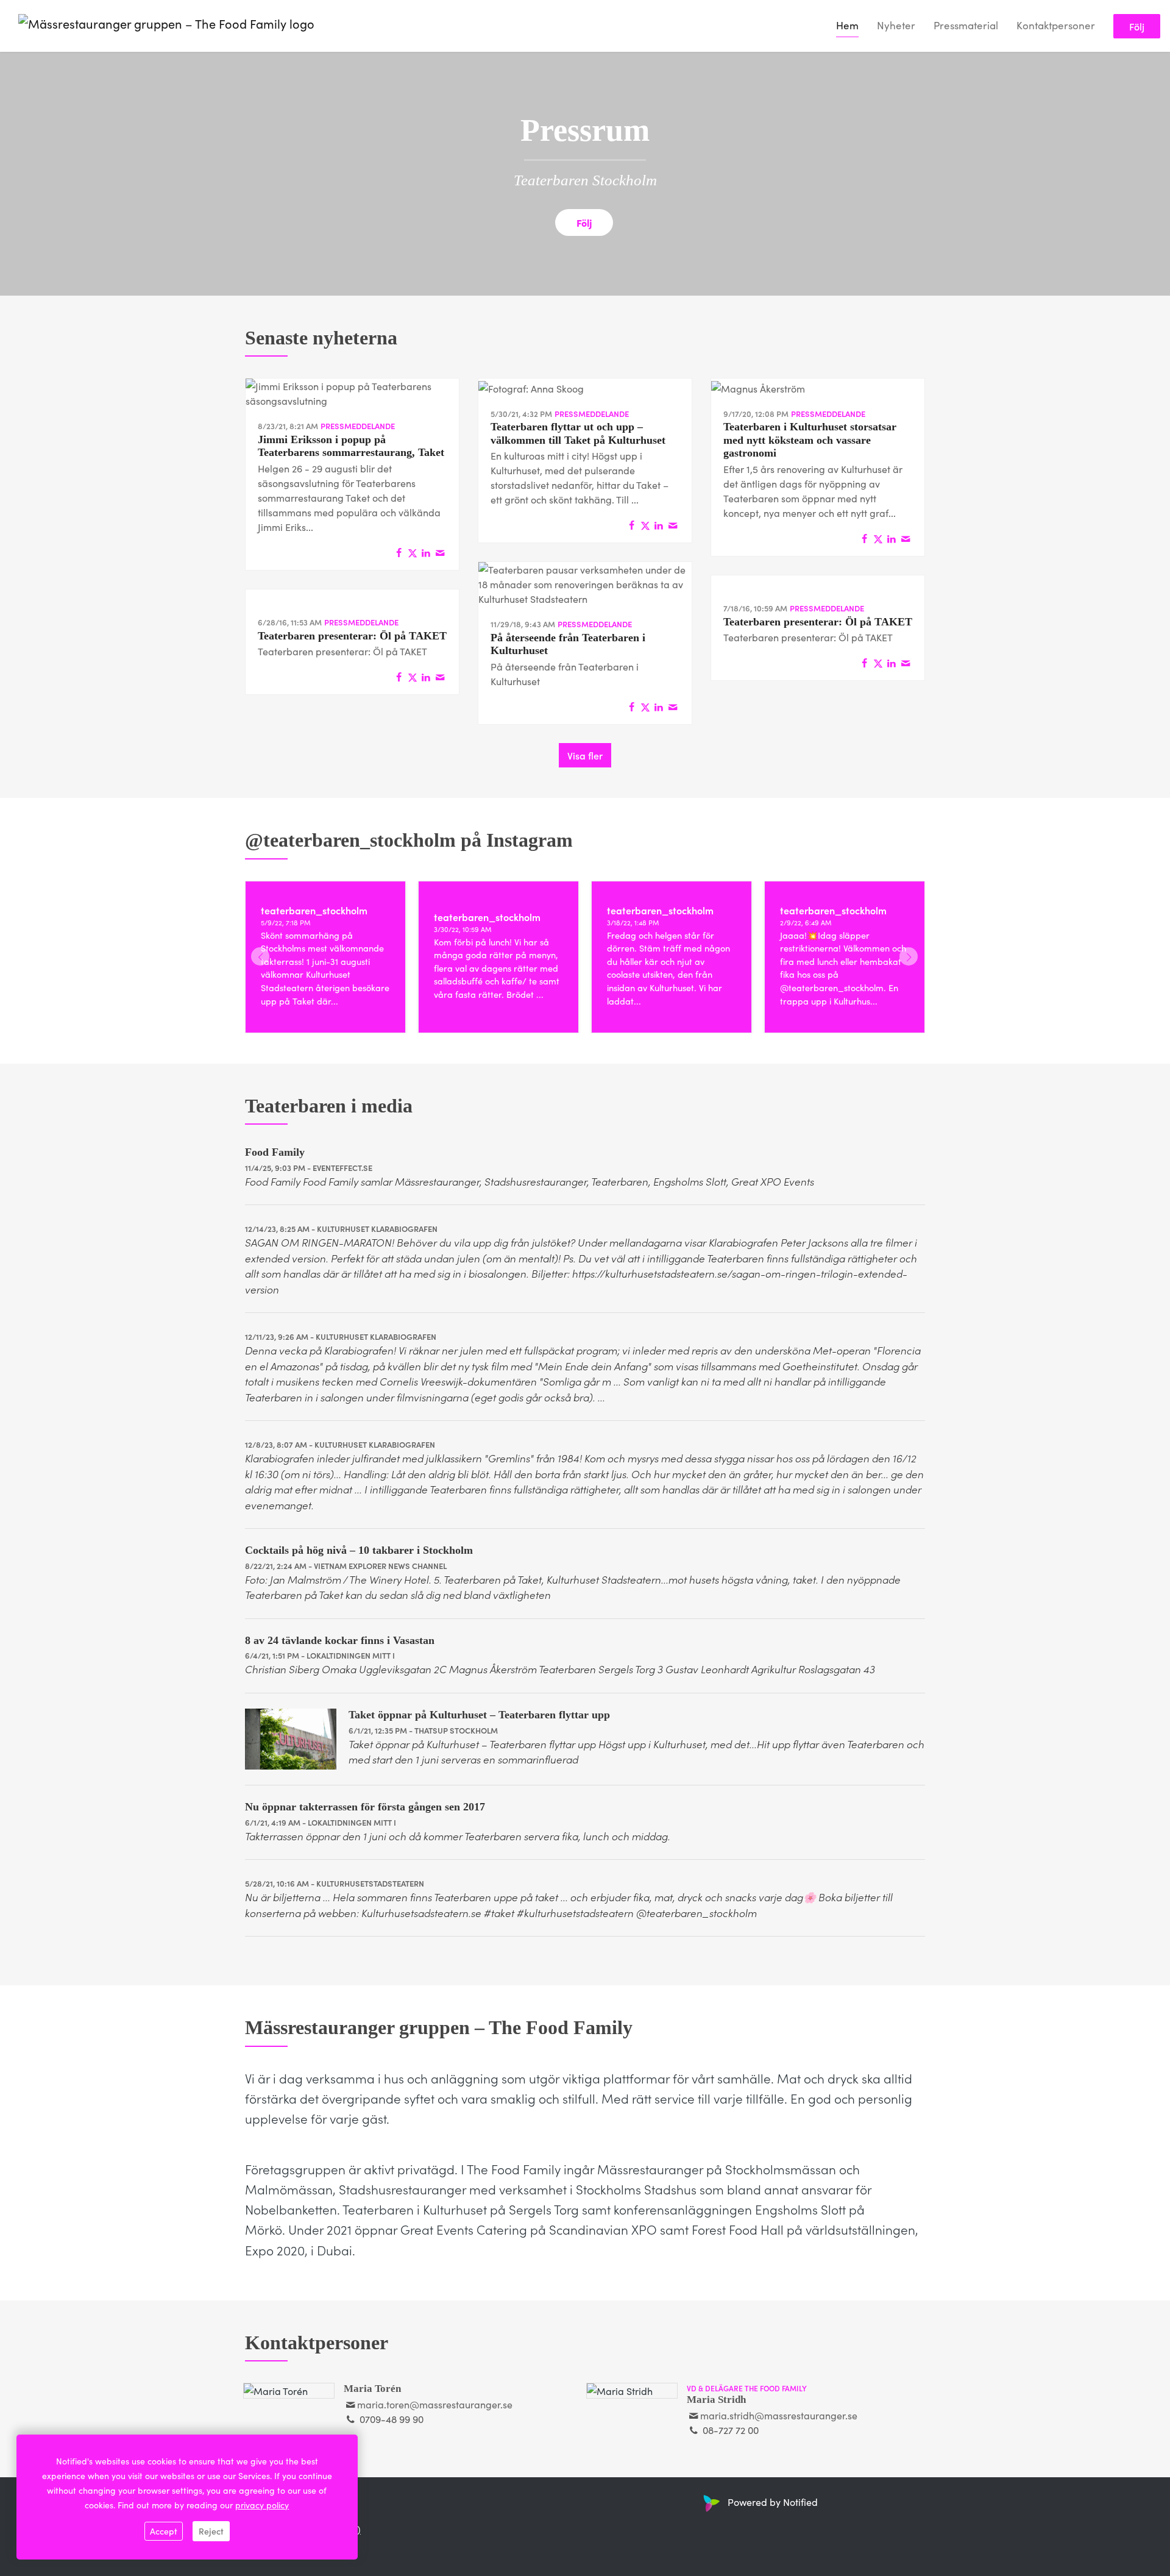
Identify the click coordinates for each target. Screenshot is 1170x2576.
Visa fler (585, 755)
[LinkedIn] (426, 552)
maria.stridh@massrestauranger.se (779, 2415)
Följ (1137, 26)
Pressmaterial (966, 25)
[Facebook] (399, 552)
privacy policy (262, 2505)
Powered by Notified (773, 2502)
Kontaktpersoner (1056, 25)
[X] (413, 552)
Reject (211, 2531)
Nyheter (896, 25)
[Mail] (440, 552)
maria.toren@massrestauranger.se (435, 2404)
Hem (847, 25)
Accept (164, 2531)
